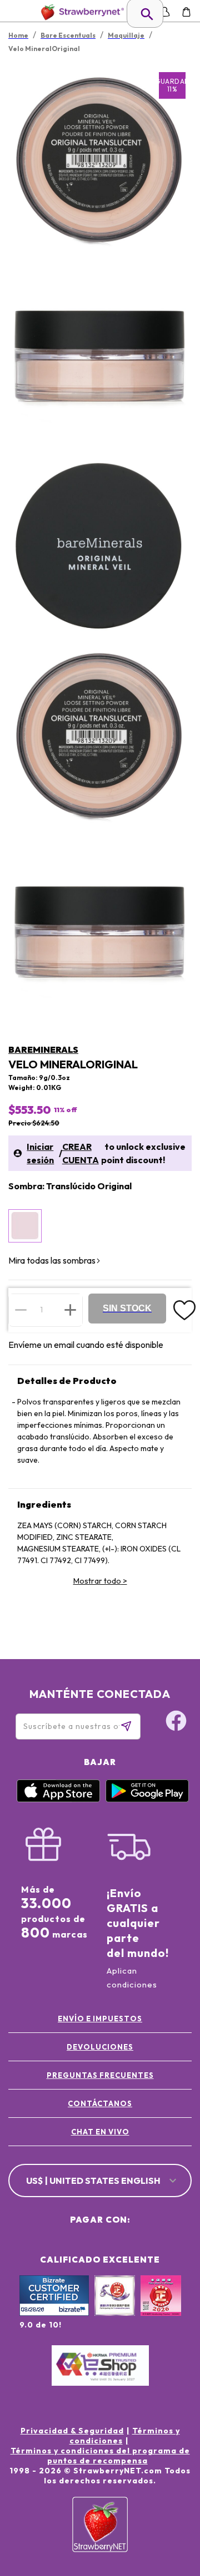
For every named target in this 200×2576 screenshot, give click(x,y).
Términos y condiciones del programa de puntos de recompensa (100, 2456)
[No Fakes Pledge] (161, 2308)
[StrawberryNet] (80, 12)
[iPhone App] (58, 1799)
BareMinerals (43, 1049)
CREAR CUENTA (81, 1153)
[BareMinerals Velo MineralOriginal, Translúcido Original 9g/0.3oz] (25, 1226)
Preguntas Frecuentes (100, 2075)
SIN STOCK (127, 1308)
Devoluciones (100, 2047)
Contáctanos (100, 2103)
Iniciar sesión (40, 1153)
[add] (70, 1310)
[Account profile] (165, 12)
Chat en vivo (100, 2132)
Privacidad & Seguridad (72, 2431)
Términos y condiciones (125, 2436)
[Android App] (147, 1799)
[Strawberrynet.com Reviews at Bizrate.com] (54, 2313)
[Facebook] (176, 1722)
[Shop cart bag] (186, 12)
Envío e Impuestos (100, 2019)
